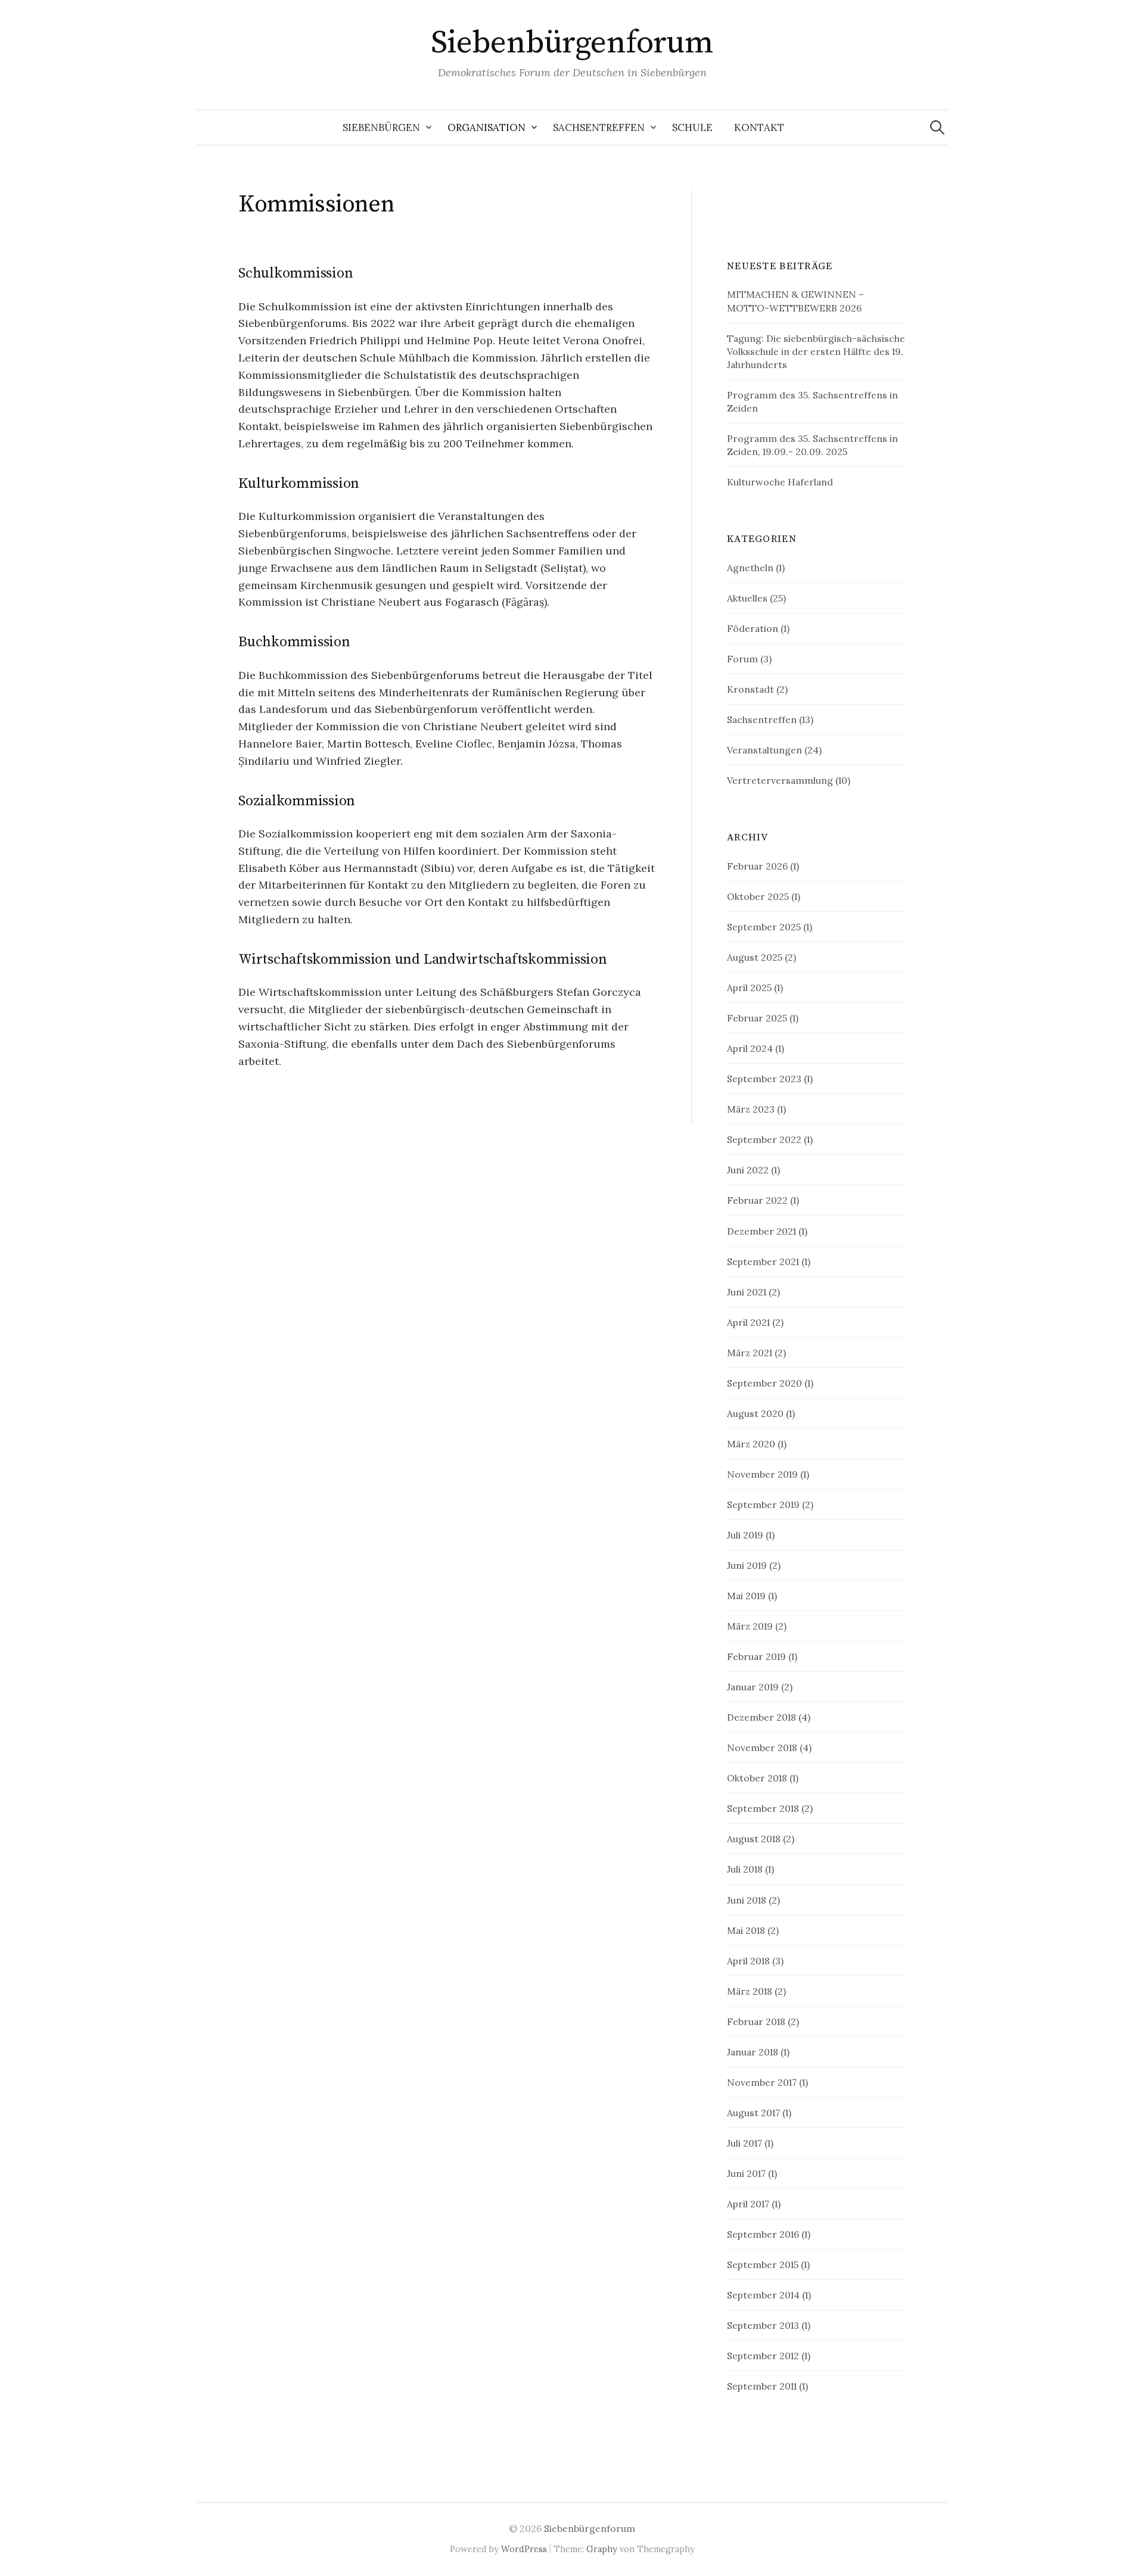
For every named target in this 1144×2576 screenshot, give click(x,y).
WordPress (524, 2549)
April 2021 (748, 1322)
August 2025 (755, 957)
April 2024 (750, 1048)
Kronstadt (750, 689)
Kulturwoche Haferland (780, 482)
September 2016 (763, 2234)
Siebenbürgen (381, 127)
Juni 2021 (747, 1292)
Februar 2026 (757, 866)
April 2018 (748, 1961)
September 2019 (763, 1505)
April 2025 (749, 988)
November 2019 (762, 1474)
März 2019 (750, 1626)
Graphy (602, 2549)
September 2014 (763, 2295)
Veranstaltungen (764, 750)
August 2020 (755, 1413)
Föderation (753, 628)
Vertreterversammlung (780, 780)
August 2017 (753, 2113)
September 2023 (764, 1079)
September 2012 (763, 2356)
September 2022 (764, 1139)
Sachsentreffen (599, 127)
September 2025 (764, 927)
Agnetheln (750, 568)
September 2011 (762, 2386)
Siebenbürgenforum (572, 43)
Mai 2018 (746, 1930)
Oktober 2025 (758, 896)
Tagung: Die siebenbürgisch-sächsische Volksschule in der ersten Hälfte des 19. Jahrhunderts (816, 351)
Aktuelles (747, 598)
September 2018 (763, 1808)
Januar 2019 (753, 1687)
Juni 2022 (748, 1170)
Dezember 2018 (761, 1717)
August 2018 (754, 1839)
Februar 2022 (757, 1200)
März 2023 (751, 1109)
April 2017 (748, 2204)
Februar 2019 (756, 1656)
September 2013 (763, 2325)
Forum (742, 659)
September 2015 (763, 2264)
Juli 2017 (744, 2143)
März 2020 (751, 1444)
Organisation (486, 127)
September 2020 (764, 1383)
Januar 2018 (753, 2052)
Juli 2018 (745, 1869)
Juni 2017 (746, 2173)
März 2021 (750, 1353)
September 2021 (763, 1261)
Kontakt (759, 127)
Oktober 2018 (757, 1778)
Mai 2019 (746, 1596)
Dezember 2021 (761, 1231)
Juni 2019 (747, 1565)
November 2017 (762, 2082)
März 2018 (750, 1991)
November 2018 (762, 1748)
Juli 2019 (745, 1535)
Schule (692, 127)
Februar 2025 (757, 1018)
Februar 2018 (756, 2021)
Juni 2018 (747, 1900)
